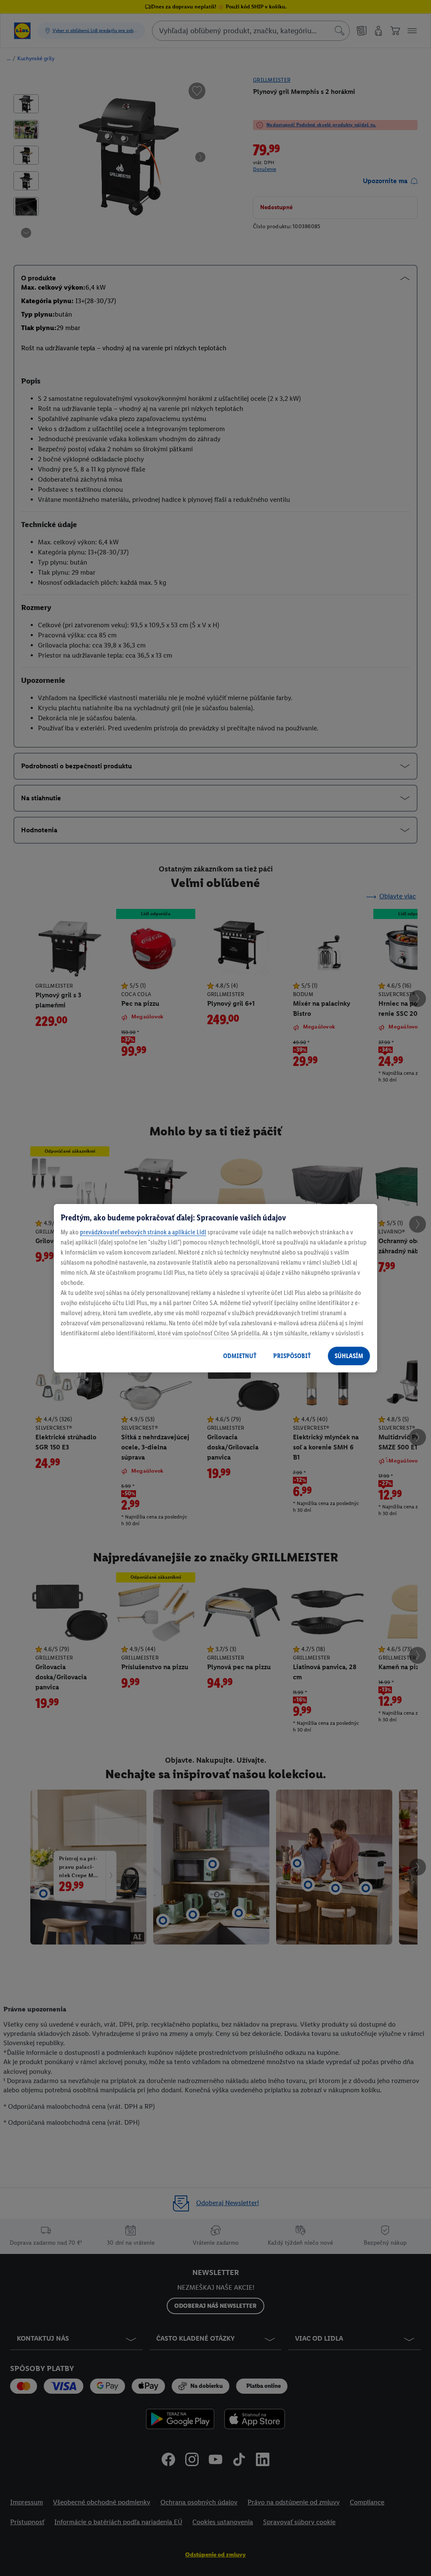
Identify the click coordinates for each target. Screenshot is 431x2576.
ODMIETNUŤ (240, 1356)
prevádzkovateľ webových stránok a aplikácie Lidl (143, 1232)
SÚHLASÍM (349, 1356)
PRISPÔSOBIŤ (292, 1356)
